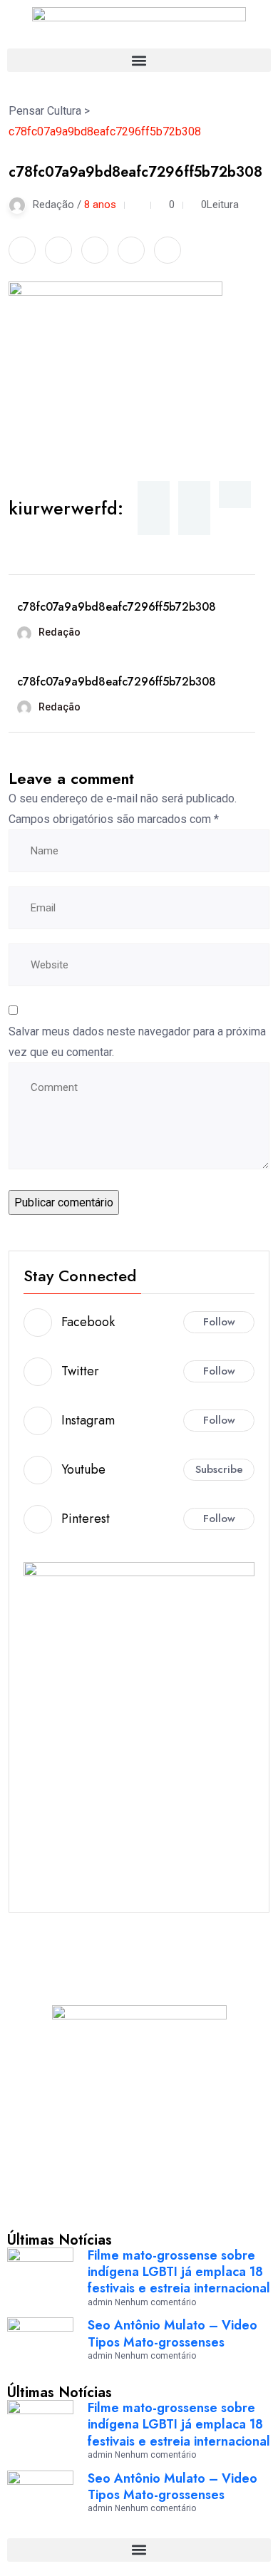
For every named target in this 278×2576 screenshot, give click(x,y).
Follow (219, 1322)
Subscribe (219, 1469)
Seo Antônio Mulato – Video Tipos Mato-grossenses (173, 2333)
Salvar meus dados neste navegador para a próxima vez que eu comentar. (137, 1042)
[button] (139, 60)
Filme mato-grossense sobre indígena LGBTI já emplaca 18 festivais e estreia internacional (179, 2272)
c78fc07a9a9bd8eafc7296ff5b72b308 (117, 607)
